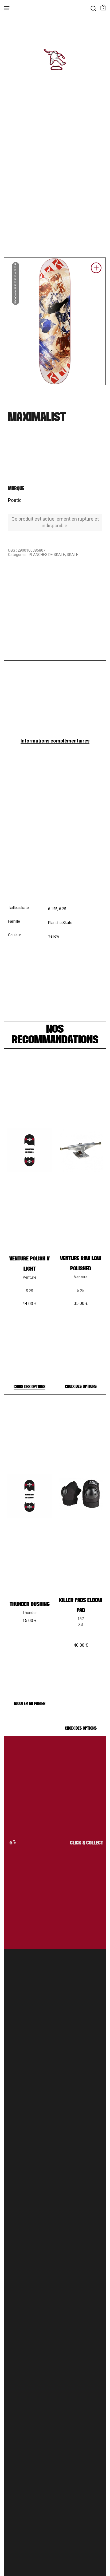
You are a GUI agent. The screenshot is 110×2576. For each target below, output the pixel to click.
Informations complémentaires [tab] (55, 741)
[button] (96, 270)
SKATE (72, 555)
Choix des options (30, 1387)
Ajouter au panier (30, 1704)
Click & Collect (81, 1843)
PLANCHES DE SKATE (47, 555)
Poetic (15, 500)
